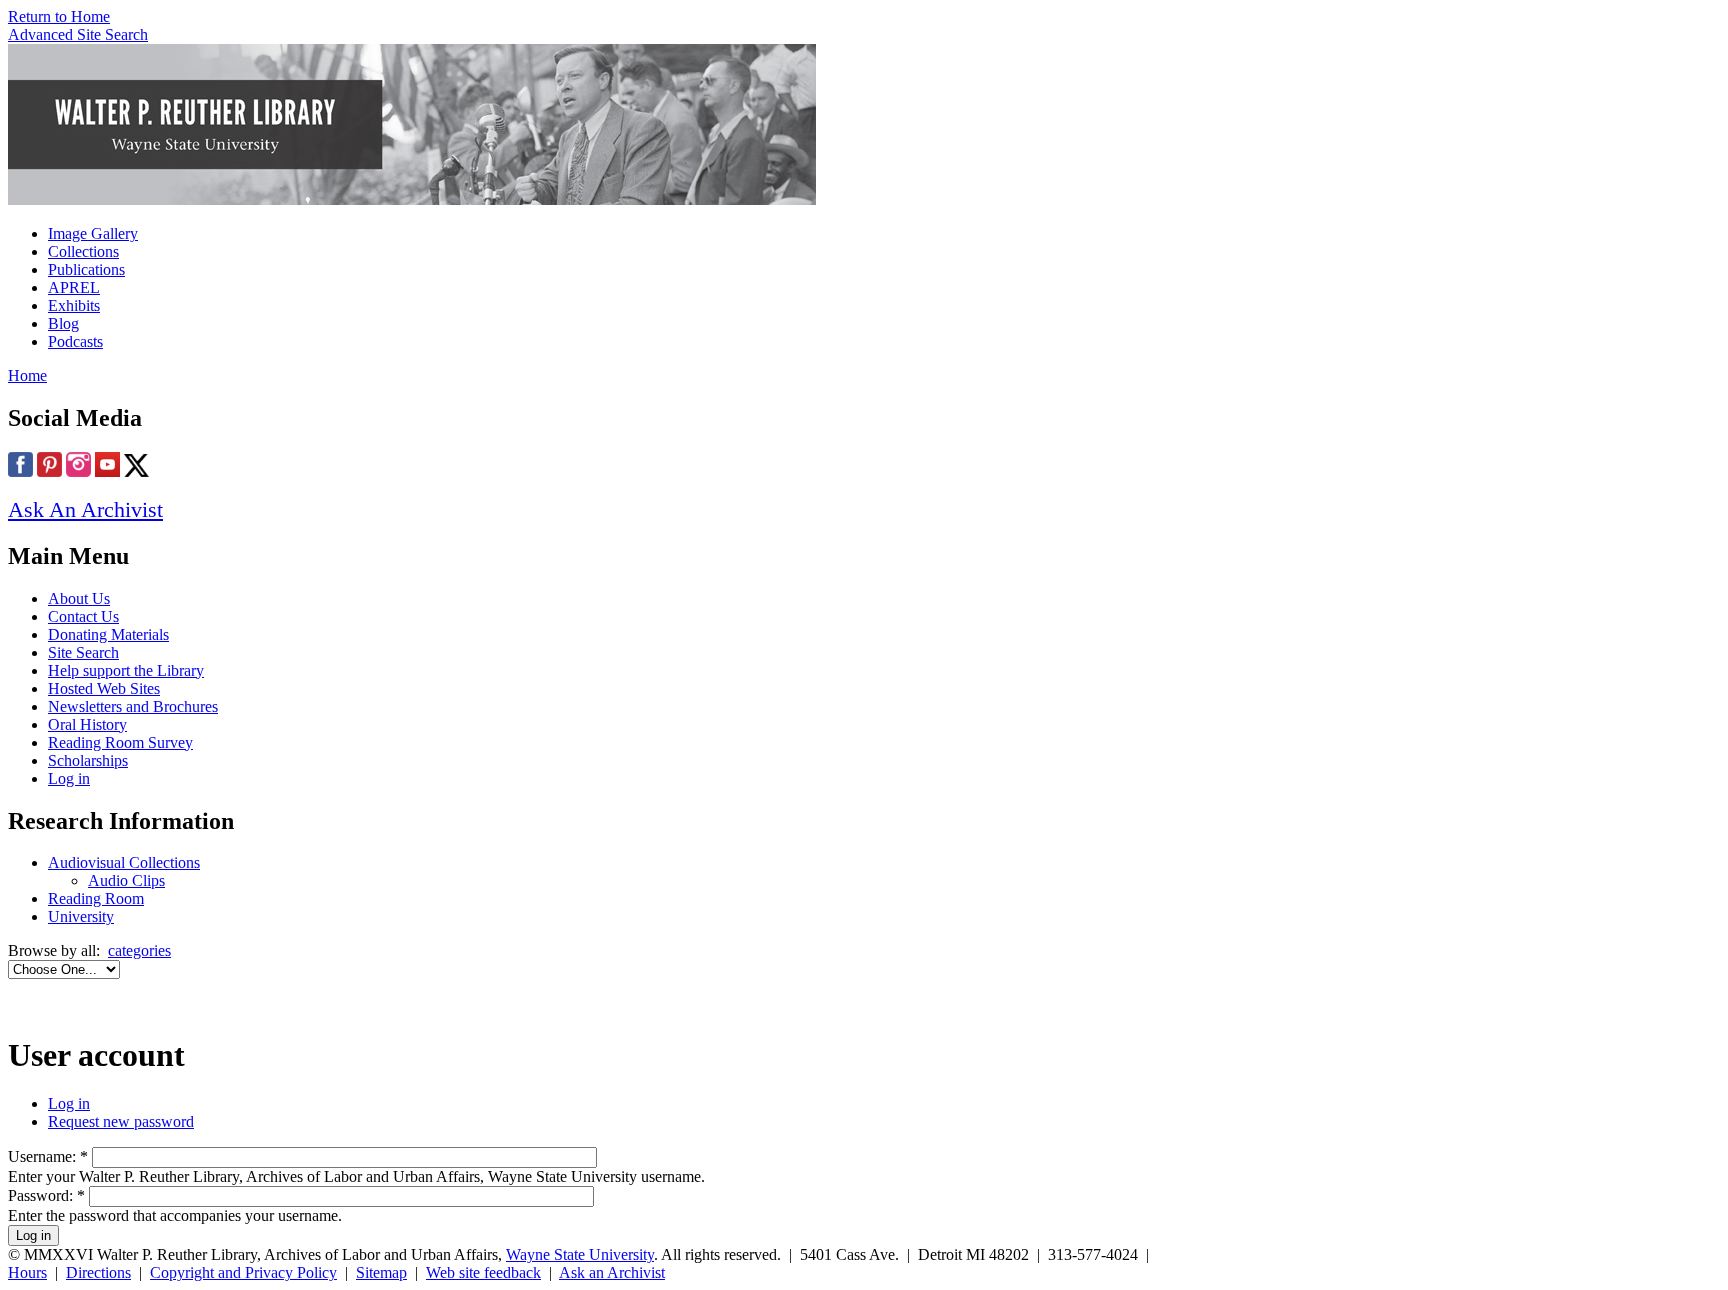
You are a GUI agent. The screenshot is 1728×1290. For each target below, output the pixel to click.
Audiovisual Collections (124, 862)
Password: (46, 1195)
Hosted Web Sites (104, 688)
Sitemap (381, 1272)
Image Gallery (93, 233)
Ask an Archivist (612, 1272)
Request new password (121, 1121)
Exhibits (74, 305)
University (81, 916)
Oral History (87, 724)
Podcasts (75, 341)
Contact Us (83, 616)
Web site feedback (483, 1272)
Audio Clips (126, 880)
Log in (69, 778)
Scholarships (88, 760)
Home (27, 375)
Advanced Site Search (78, 34)
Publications (86, 269)
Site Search (83, 652)
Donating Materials (108, 634)
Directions (98, 1272)
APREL (74, 287)
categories (139, 950)
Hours (27, 1272)
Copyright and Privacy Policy (243, 1272)
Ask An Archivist (85, 509)
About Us (79, 598)
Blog (63, 323)
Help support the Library (126, 670)
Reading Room (96, 898)
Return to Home (59, 16)
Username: (48, 1156)
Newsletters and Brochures (133, 706)
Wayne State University (580, 1254)
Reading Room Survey (120, 742)
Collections (83, 251)
